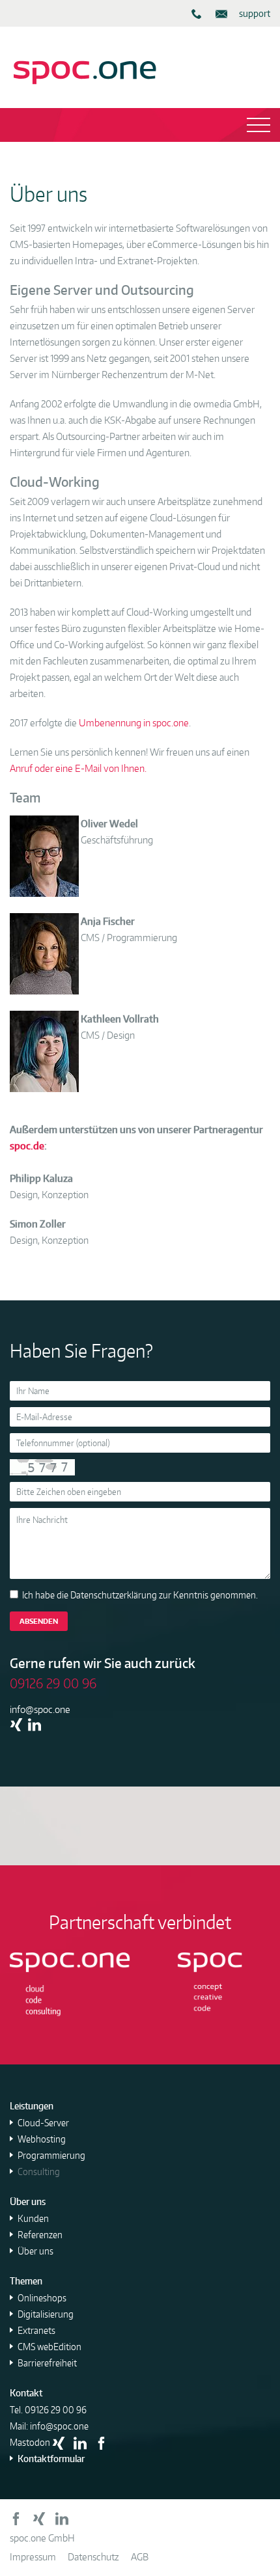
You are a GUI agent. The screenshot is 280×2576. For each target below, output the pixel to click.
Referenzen (40, 2235)
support (255, 13)
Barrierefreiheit (47, 2363)
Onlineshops (42, 2298)
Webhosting (42, 2139)
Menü (140, 125)
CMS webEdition (49, 2347)
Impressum (33, 2557)
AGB (140, 2557)
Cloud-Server (43, 2123)
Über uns (35, 2251)
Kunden (33, 2218)
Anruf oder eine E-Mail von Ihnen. (78, 768)
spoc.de (27, 1146)
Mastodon (30, 2442)
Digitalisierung (46, 2314)
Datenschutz (93, 2557)
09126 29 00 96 (56, 2410)
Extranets (36, 2330)
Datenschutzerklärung (114, 1595)
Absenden (39, 1621)
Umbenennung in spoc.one (134, 723)
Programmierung (51, 2155)
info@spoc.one (40, 1709)
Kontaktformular (51, 2459)
